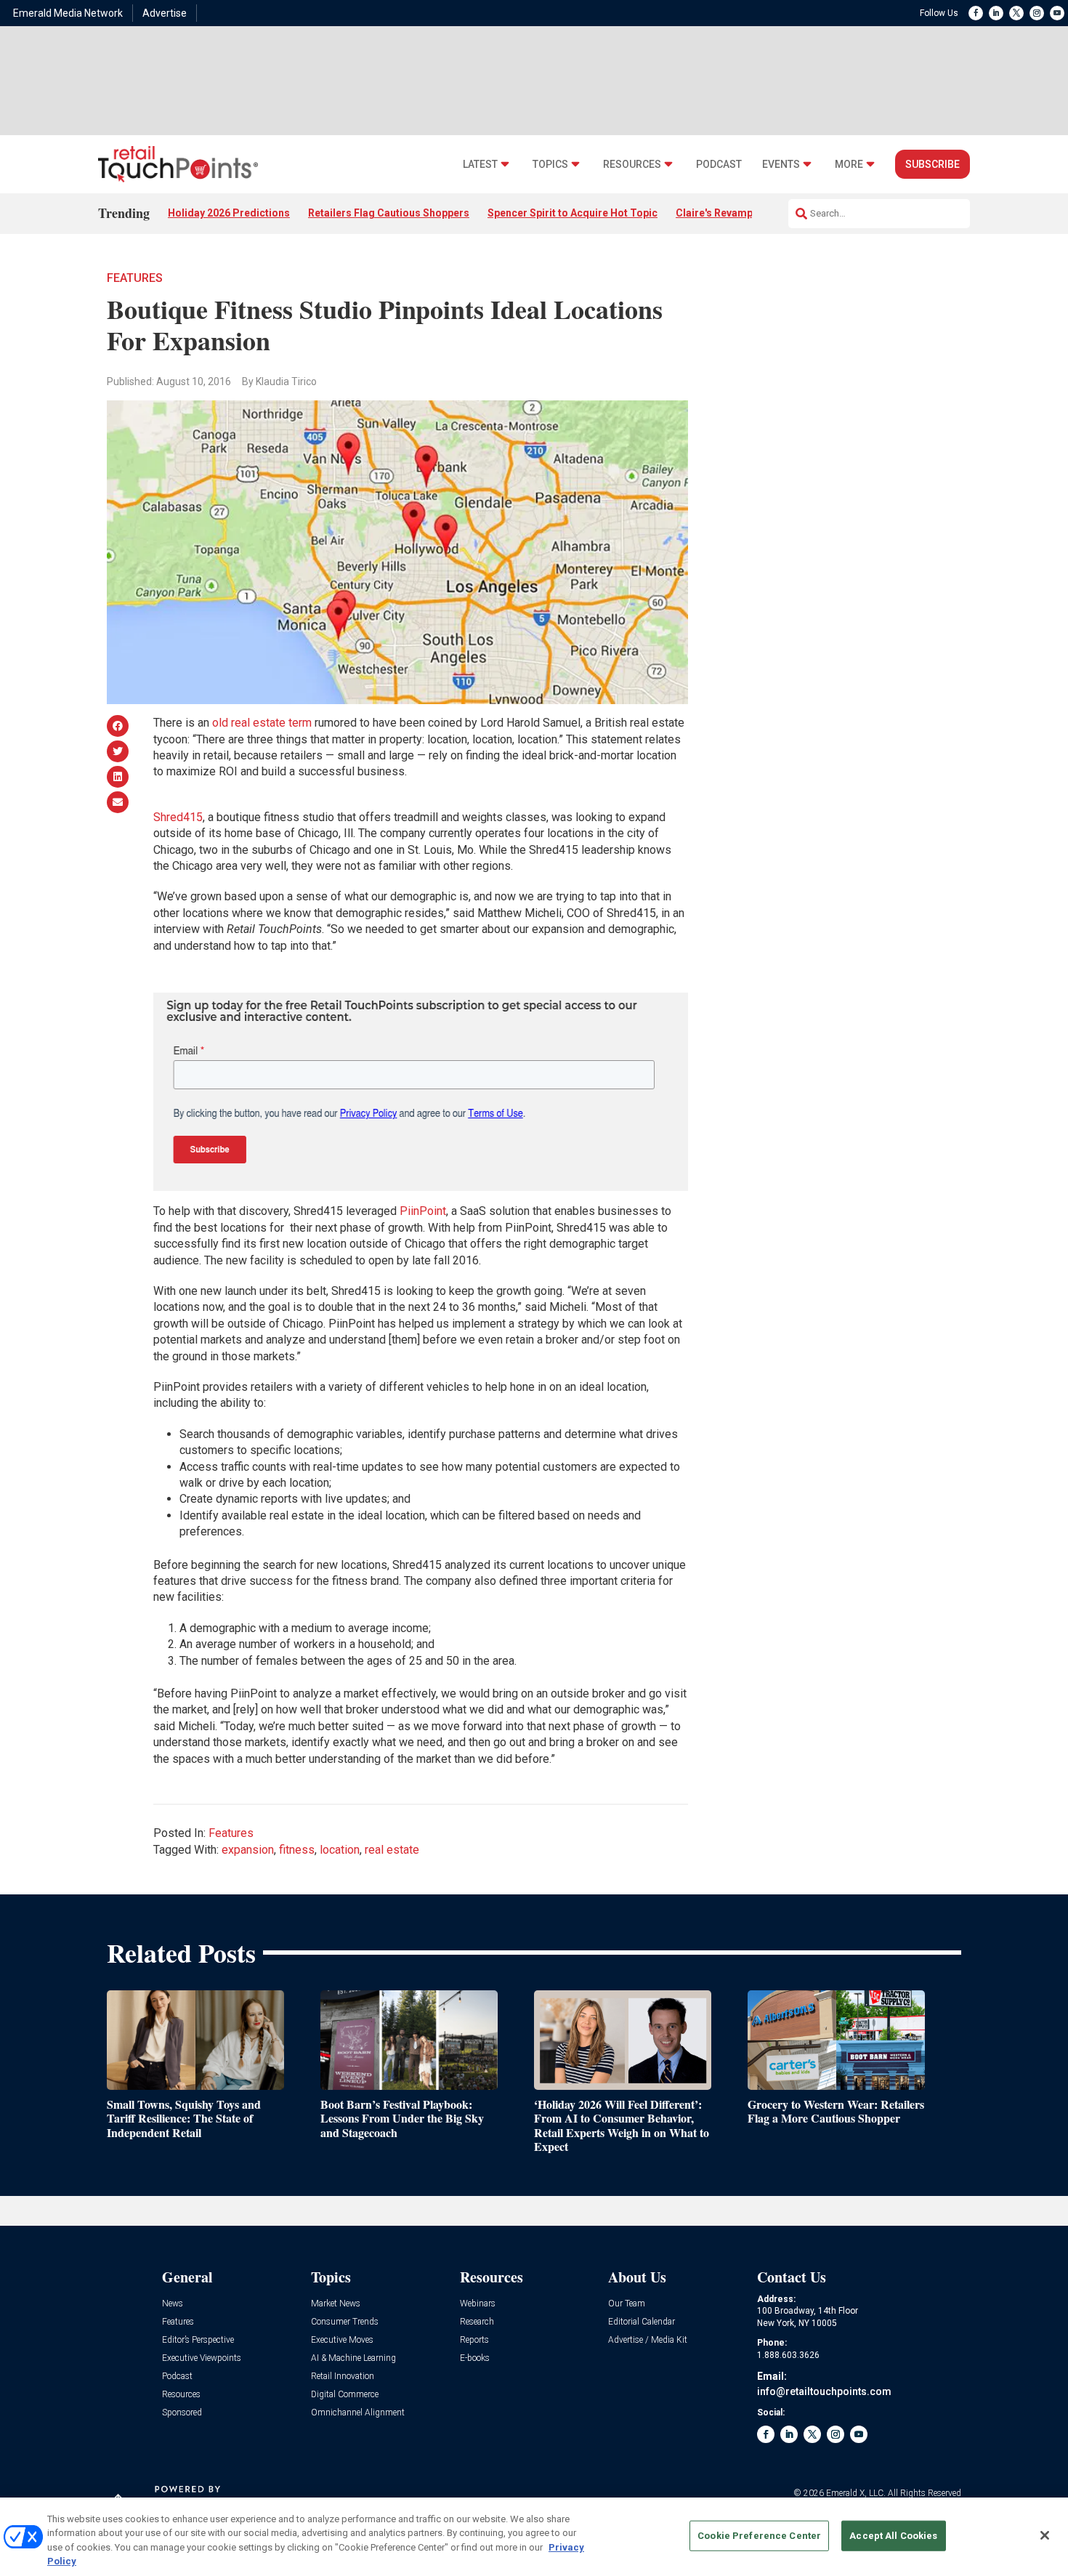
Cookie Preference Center (759, 2536)
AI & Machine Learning (353, 2358)
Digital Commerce (345, 2395)
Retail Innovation (343, 2377)
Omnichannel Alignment (358, 2413)
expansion (248, 1850)
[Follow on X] (1016, 13)
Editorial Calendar (642, 2322)
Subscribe (933, 164)
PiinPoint (423, 1211)
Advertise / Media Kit (648, 2340)
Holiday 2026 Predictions (229, 213)
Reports (474, 2340)
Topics (550, 165)
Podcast (719, 165)
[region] (534, 2537)
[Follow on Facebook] (976, 13)
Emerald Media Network (68, 13)
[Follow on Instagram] (1037, 13)
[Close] (1045, 2535)
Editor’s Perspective (198, 2340)
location (340, 1850)
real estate (392, 1850)
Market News (336, 2304)
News (173, 2304)
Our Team (627, 2304)
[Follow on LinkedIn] (996, 13)
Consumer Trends (345, 2322)
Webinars (478, 2304)
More (849, 165)
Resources (632, 165)
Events (781, 165)
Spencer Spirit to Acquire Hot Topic (573, 213)
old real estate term (262, 723)
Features (135, 278)
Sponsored (182, 2413)
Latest (480, 165)
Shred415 (178, 817)
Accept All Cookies (893, 2536)
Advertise (165, 13)
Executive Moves (342, 2340)
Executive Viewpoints (202, 2358)
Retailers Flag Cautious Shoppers (389, 213)
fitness (297, 1850)
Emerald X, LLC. (856, 2493)
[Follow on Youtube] (1057, 13)
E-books (475, 2358)
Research (477, 2322)
